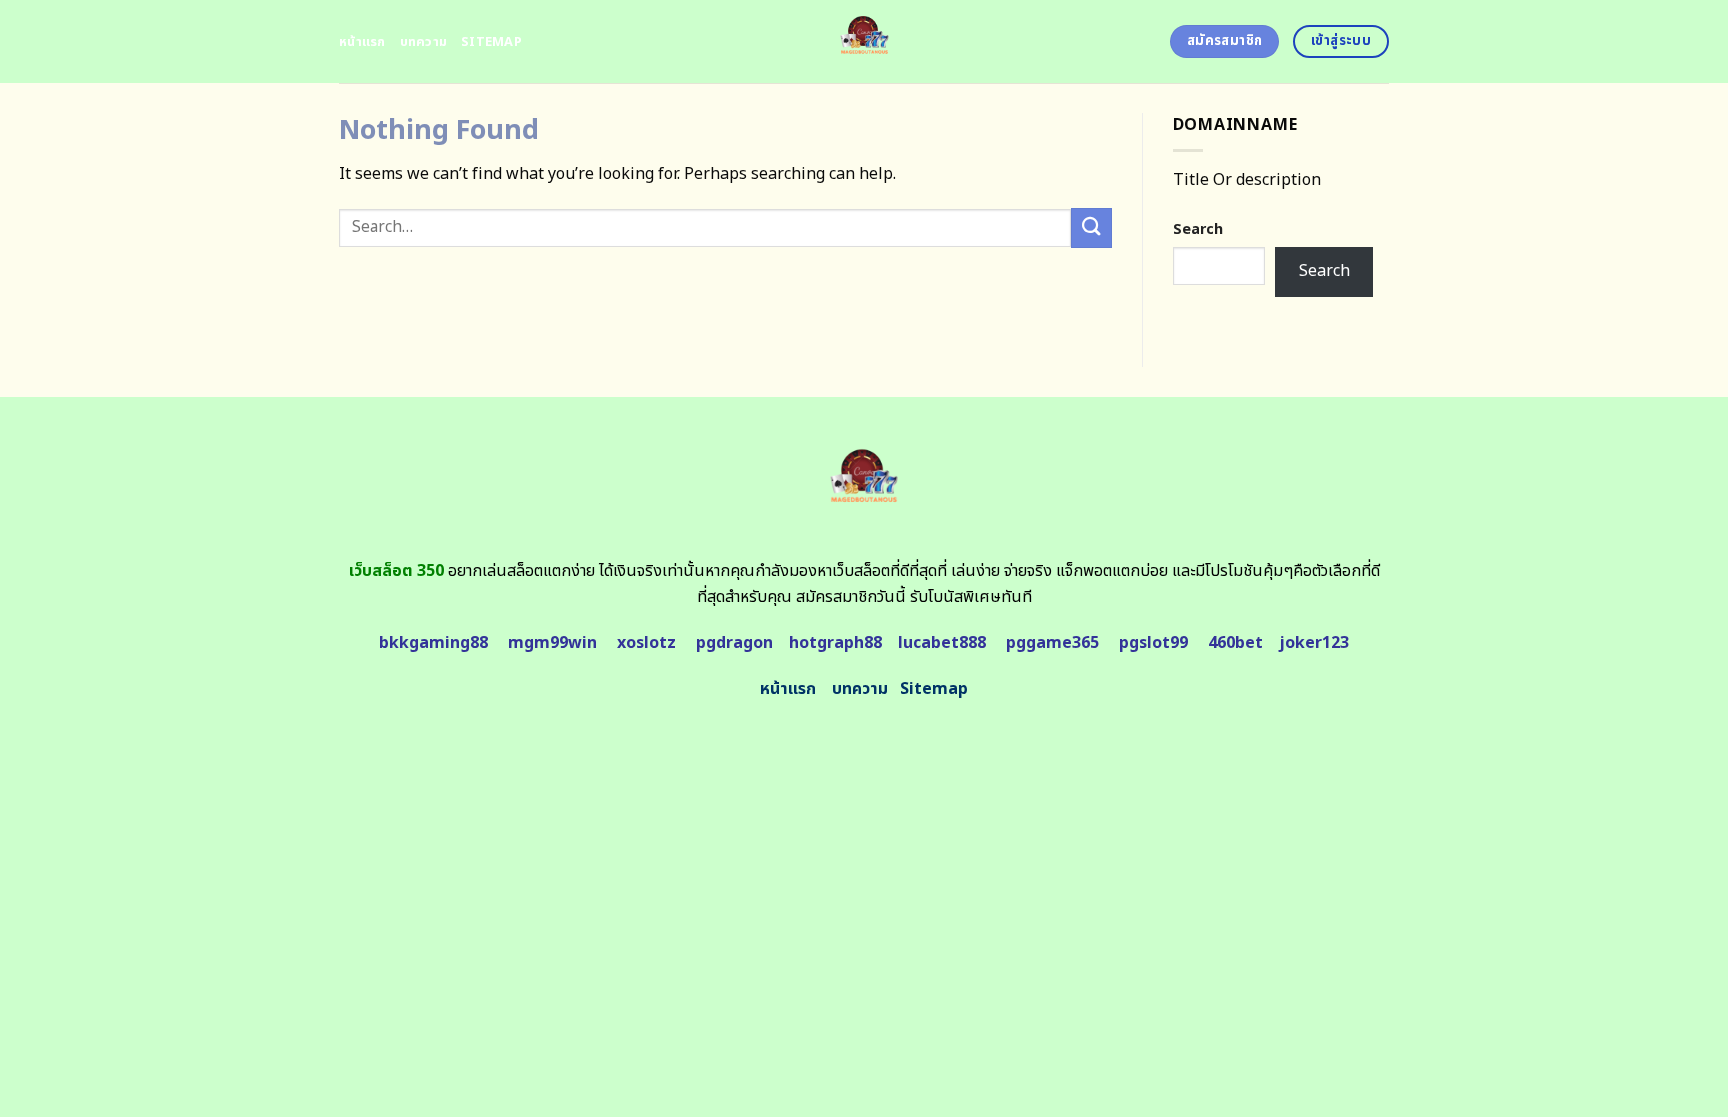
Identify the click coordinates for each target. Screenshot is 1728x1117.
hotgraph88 (835, 643)
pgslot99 (1153, 643)
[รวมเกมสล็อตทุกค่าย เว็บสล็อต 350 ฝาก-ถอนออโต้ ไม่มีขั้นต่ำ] (864, 41)
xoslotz (646, 643)
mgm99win (552, 643)
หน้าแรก (362, 42)
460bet (1235, 643)
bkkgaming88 (433, 643)
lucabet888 (942, 643)
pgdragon (734, 643)
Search (1198, 229)
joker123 (1314, 643)
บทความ (424, 42)
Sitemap (491, 42)
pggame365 (1052, 643)
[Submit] (1091, 227)
